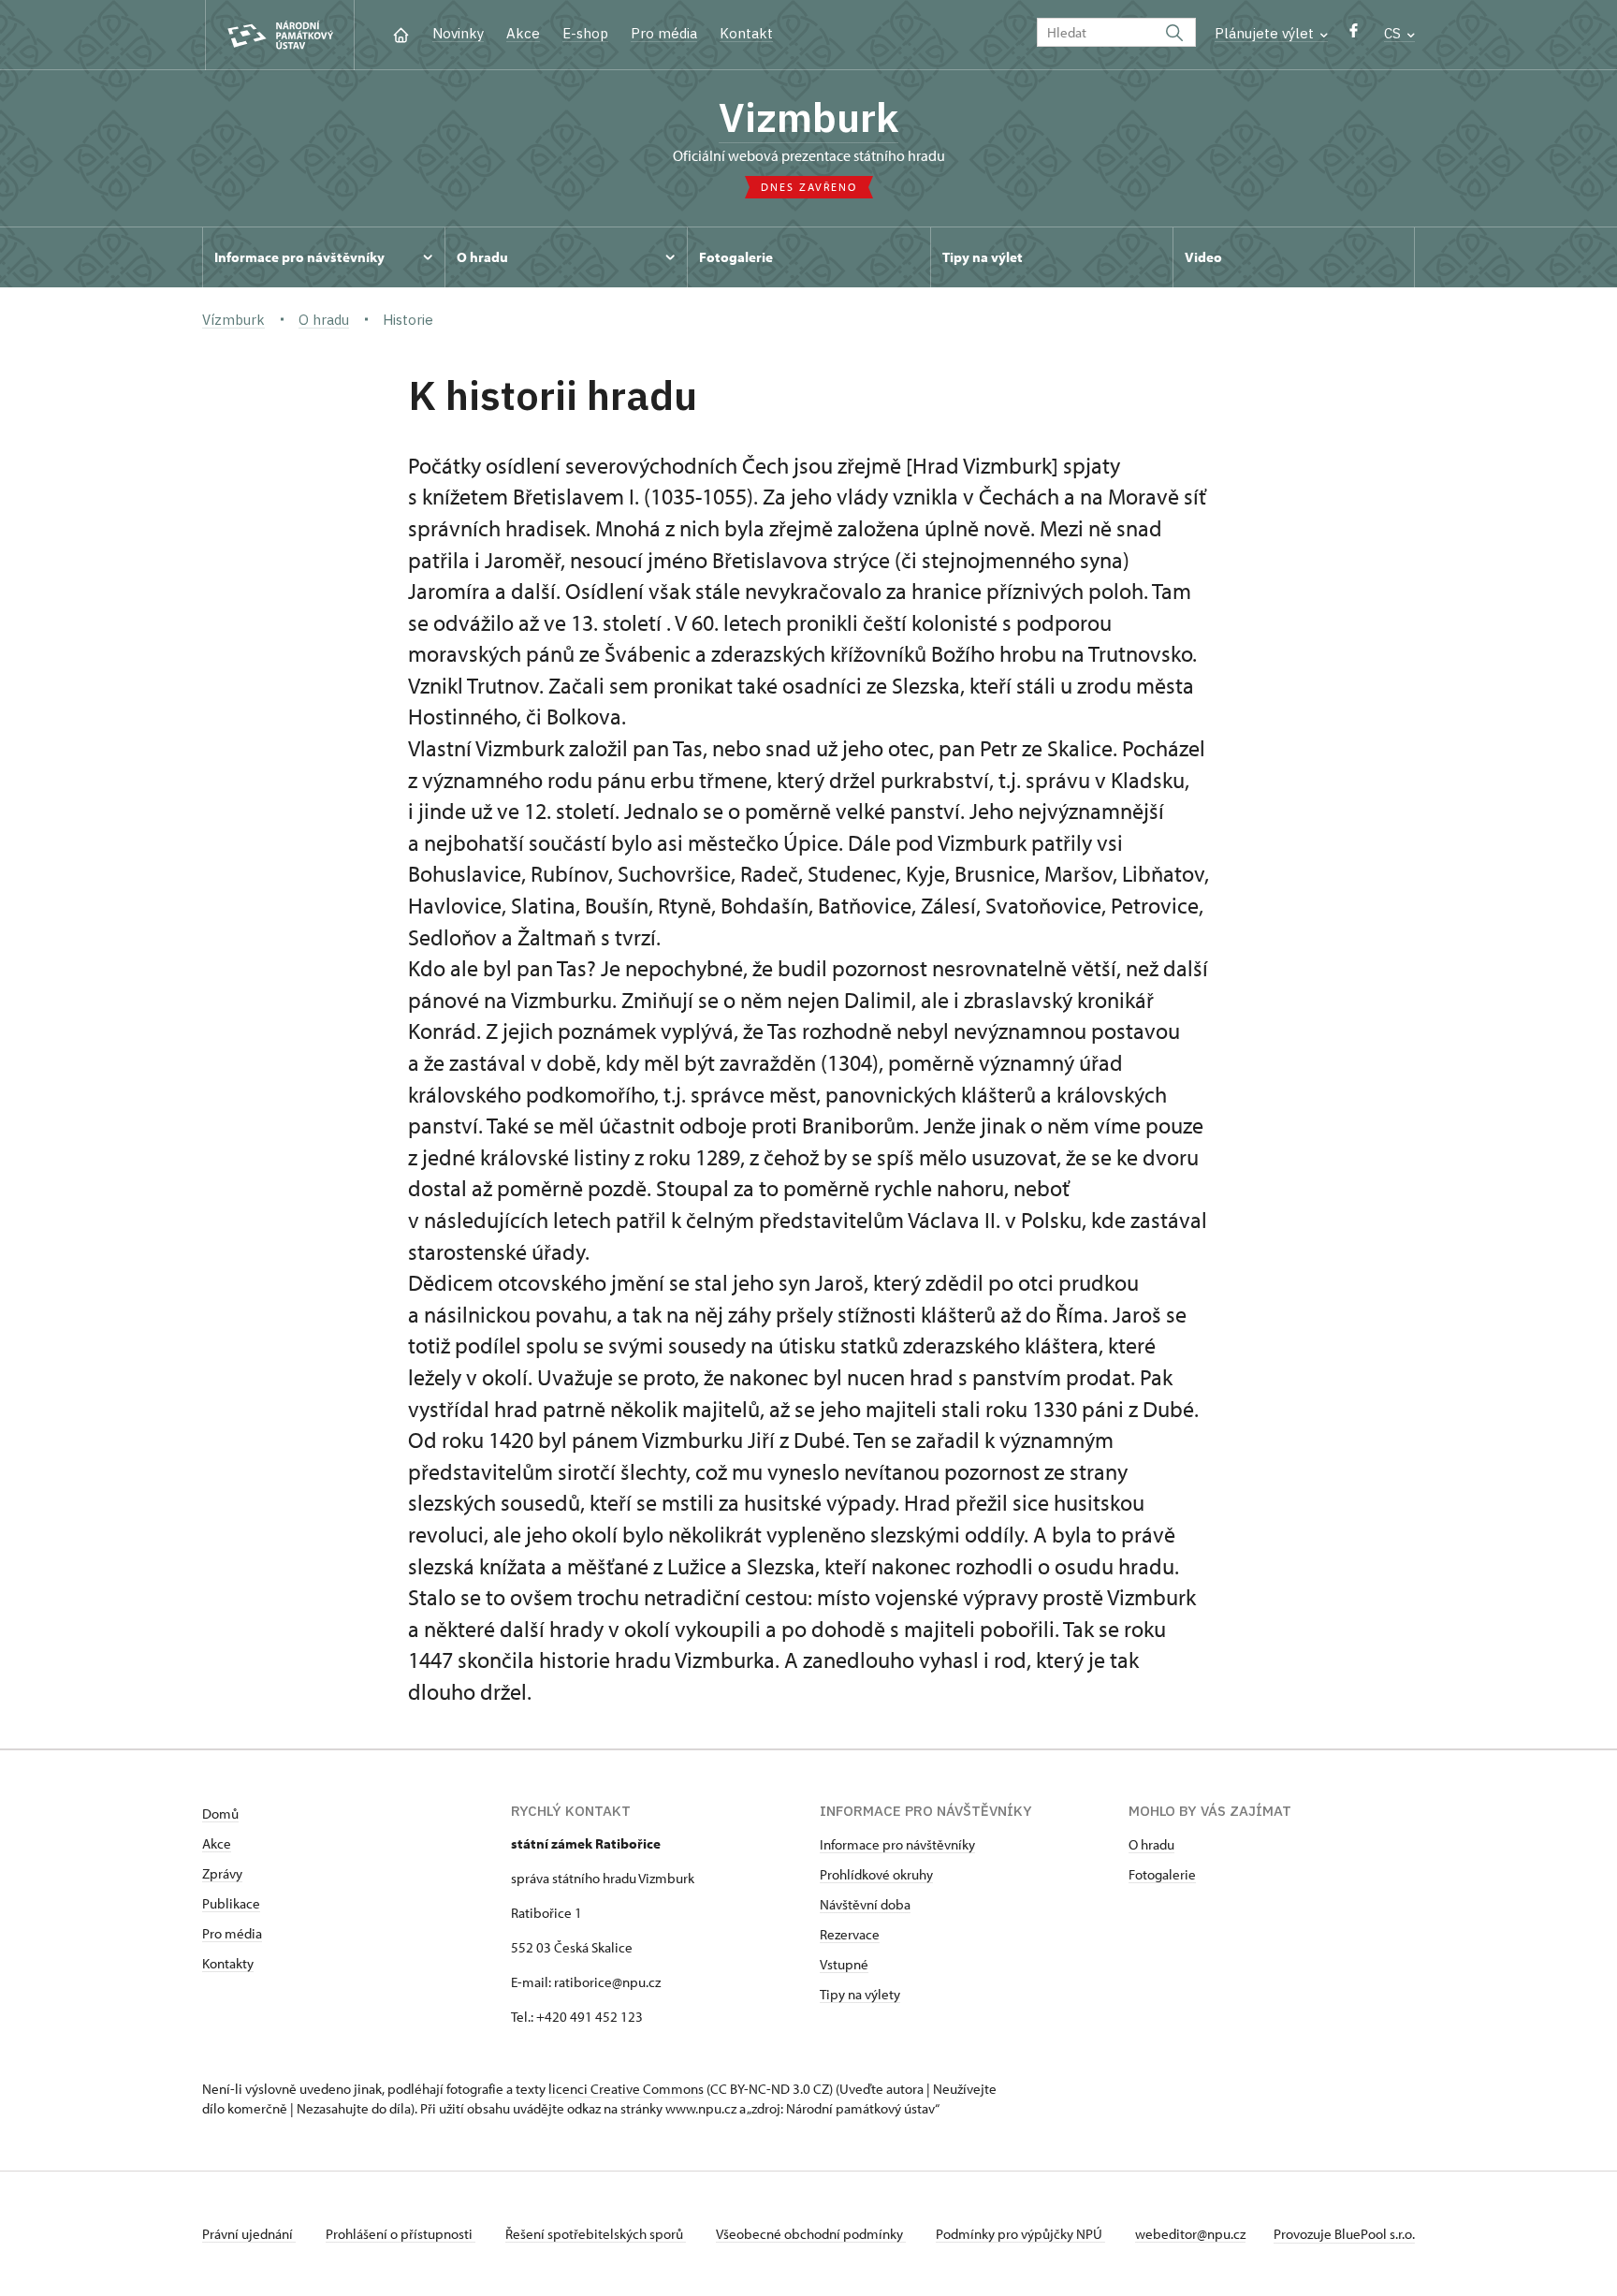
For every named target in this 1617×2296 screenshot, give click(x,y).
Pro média (664, 33)
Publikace (231, 1903)
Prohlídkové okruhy (876, 1874)
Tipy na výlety (860, 1994)
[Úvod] (401, 33)
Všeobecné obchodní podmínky (811, 2234)
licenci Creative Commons (626, 2089)
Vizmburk (808, 117)
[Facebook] (1354, 35)
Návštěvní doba (865, 1904)
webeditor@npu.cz (1190, 2234)
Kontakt (746, 33)
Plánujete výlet (1266, 33)
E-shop (585, 33)
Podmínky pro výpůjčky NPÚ (1020, 2234)
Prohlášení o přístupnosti (401, 2234)
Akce (523, 33)
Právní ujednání (249, 2234)
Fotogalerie (1162, 1874)
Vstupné (844, 1964)
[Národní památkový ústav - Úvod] (280, 35)
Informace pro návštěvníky (897, 1844)
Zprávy (222, 1873)
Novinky (458, 33)
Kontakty (228, 1963)
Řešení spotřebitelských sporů (596, 2234)
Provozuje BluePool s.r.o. (1344, 2234)
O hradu (1151, 1844)
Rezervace (850, 1934)
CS (1394, 33)
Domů (220, 1813)
